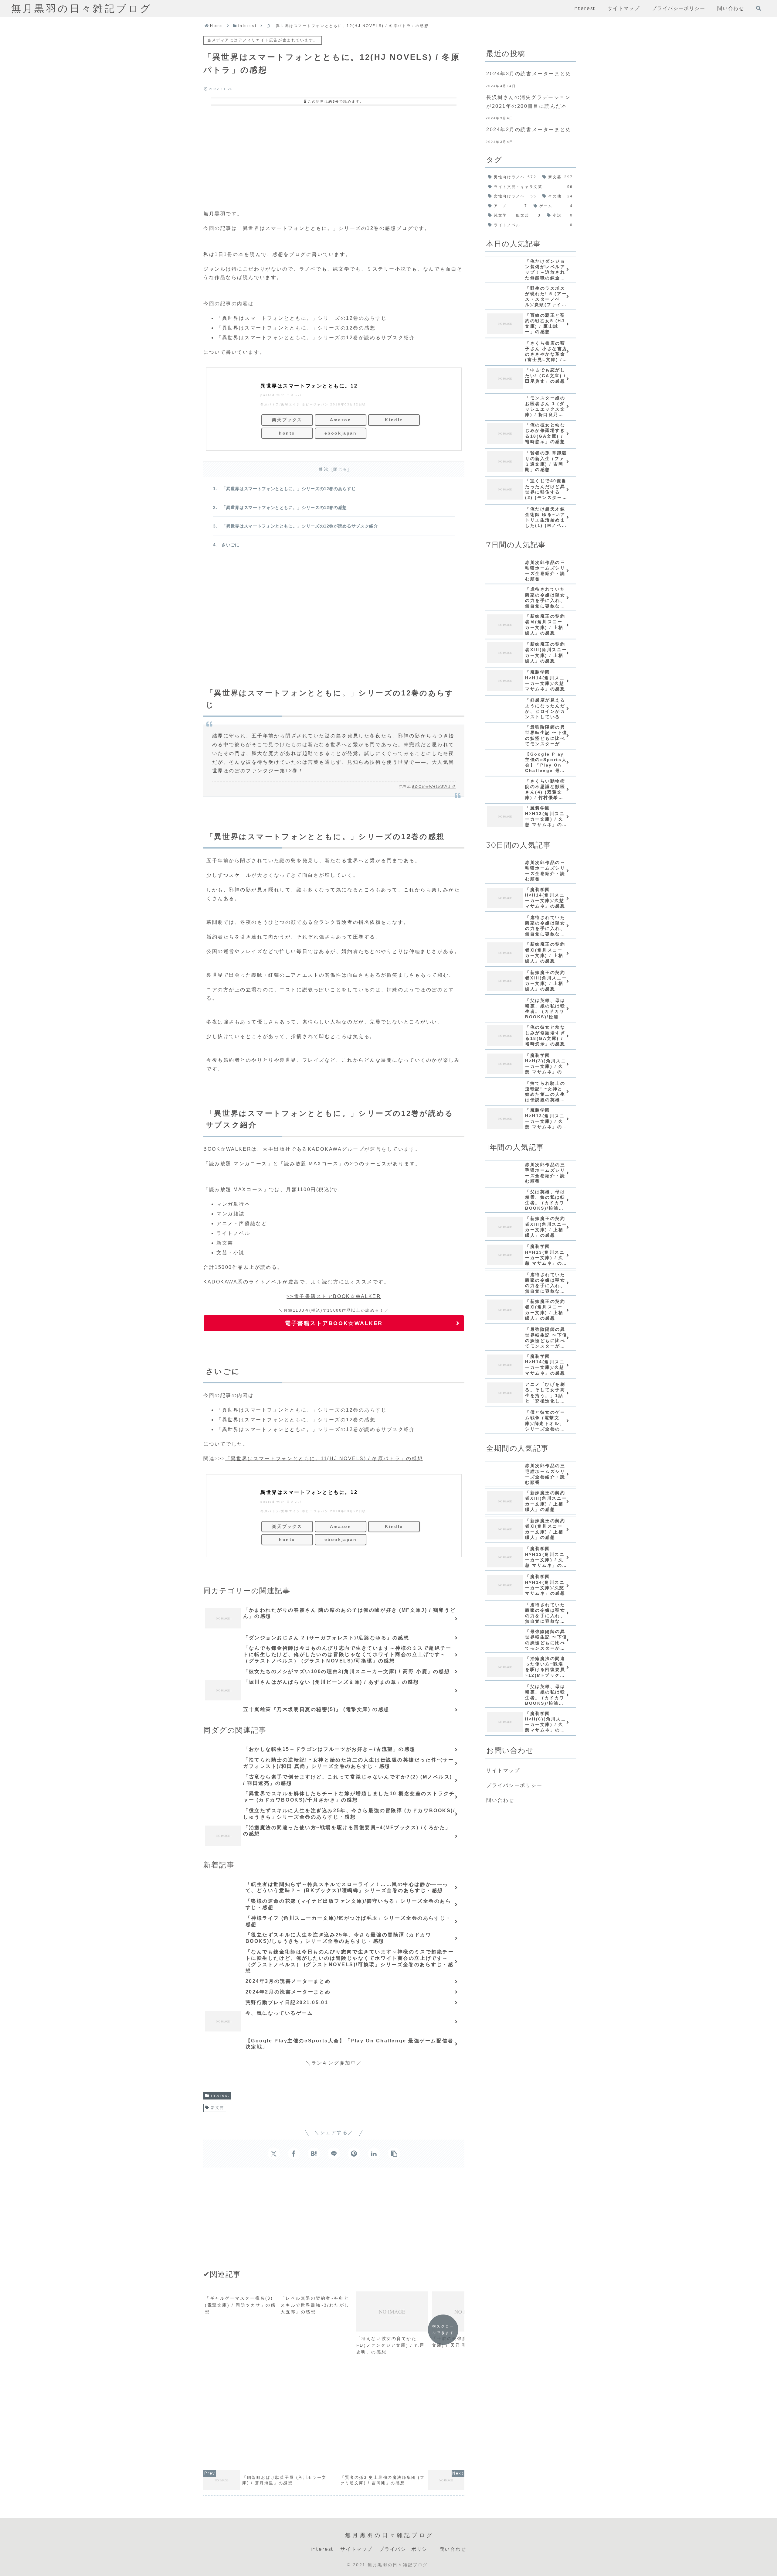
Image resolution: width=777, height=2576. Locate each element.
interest (220, 2096)
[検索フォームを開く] (758, 8)
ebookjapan (341, 433)
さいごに (231, 545)
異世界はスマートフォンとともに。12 (309, 386)
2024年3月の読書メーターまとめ (529, 74)
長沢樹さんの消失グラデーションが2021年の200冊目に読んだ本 (528, 102)
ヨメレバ (294, 395)
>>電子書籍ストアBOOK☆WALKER (334, 1296)
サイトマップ (503, 1770)
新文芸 (218, 2108)
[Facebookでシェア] (294, 2154)
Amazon (341, 420)
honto (287, 433)
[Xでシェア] (274, 2154)
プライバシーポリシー (514, 1785)
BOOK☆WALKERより (434, 787)
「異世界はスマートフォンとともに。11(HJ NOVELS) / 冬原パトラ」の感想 (324, 1459)
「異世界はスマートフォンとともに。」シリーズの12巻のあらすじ (289, 489)
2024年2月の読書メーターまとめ (529, 130)
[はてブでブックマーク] (314, 2154)
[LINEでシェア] (334, 2154)
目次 (324, 469)
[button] (394, 2154)
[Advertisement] (334, 156)
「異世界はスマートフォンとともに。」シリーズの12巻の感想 (284, 507)
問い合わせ (500, 1800)
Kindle (394, 420)
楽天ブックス (287, 420)
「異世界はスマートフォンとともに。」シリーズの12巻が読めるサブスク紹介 (300, 526)
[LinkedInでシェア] (374, 2154)
